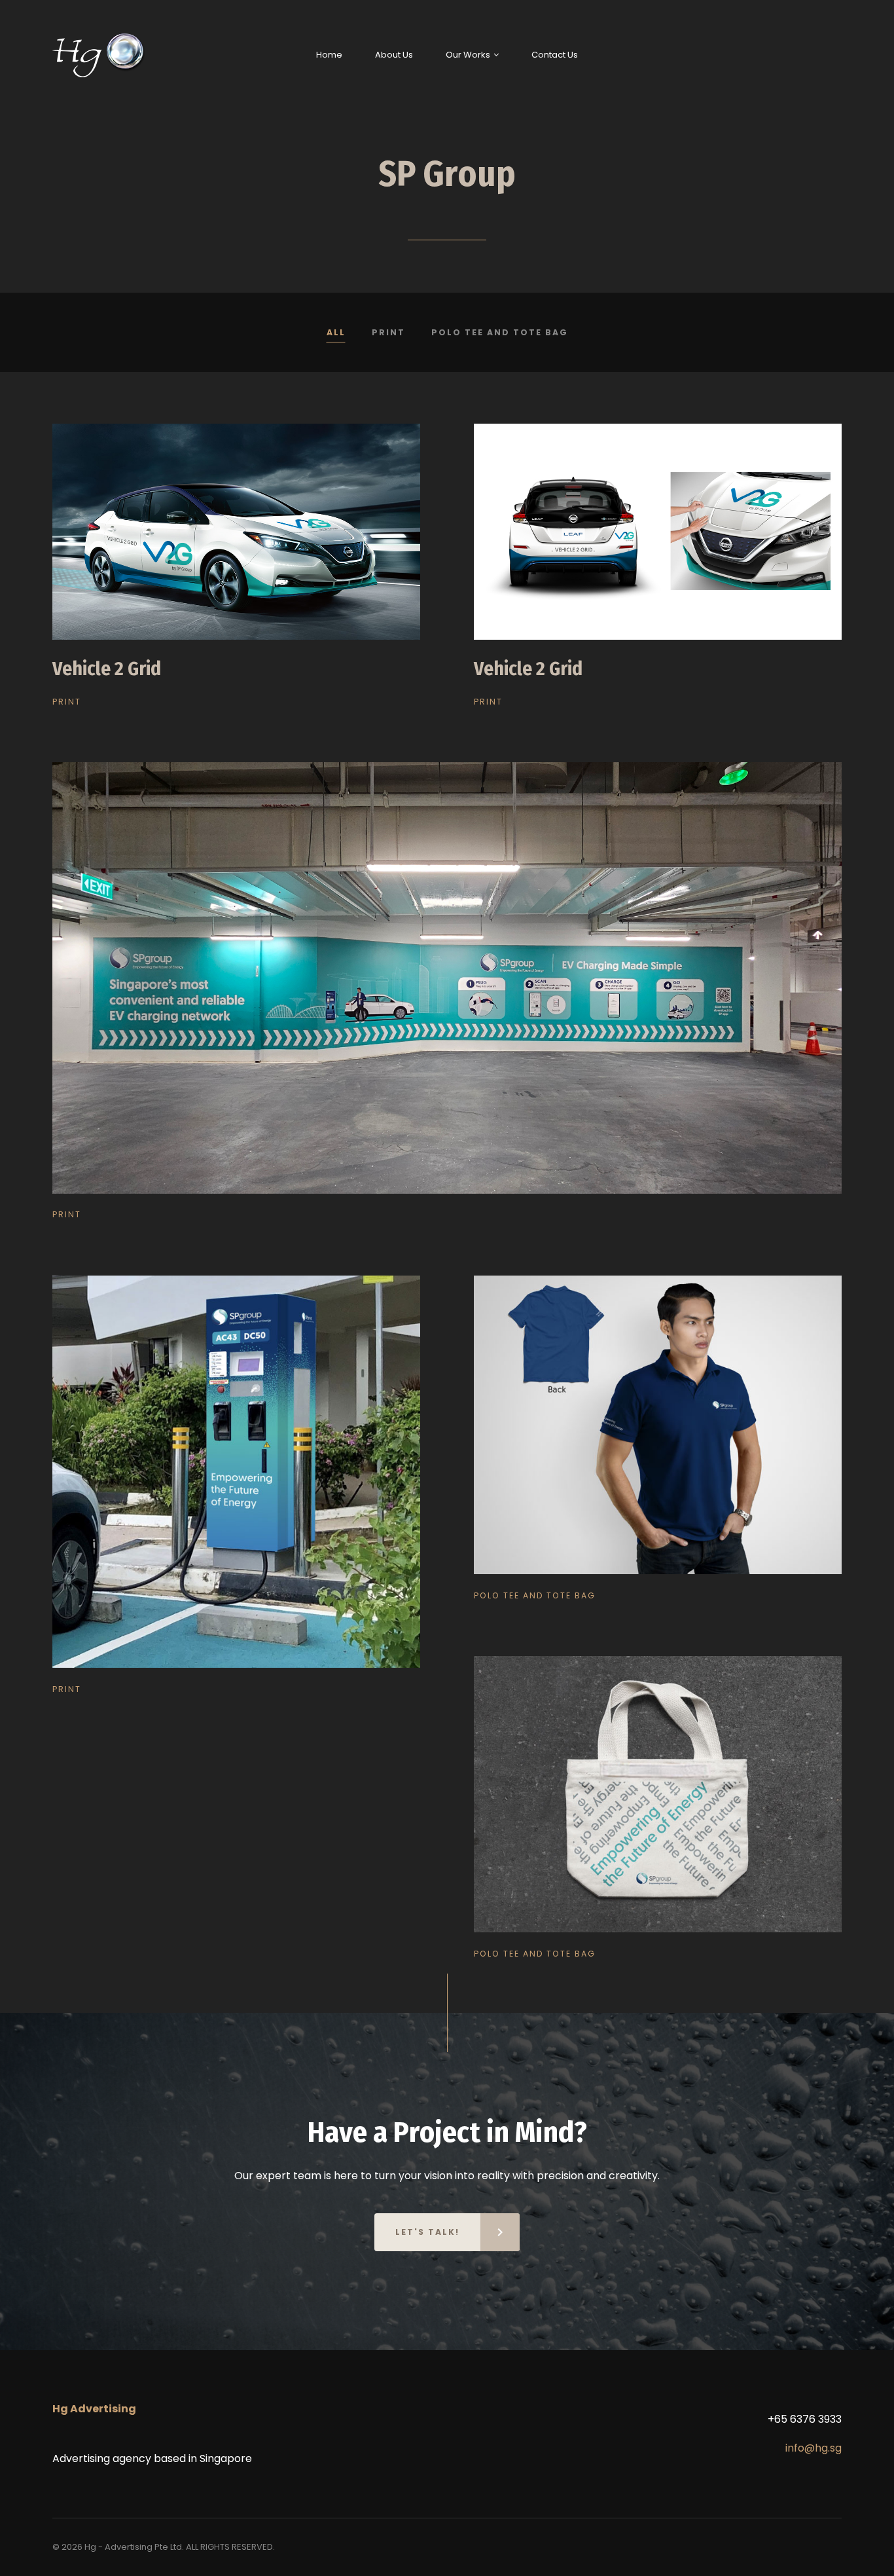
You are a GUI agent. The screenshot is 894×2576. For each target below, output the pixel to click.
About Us (394, 55)
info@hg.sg (814, 2448)
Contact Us (555, 55)
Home (329, 55)
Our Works (468, 55)
